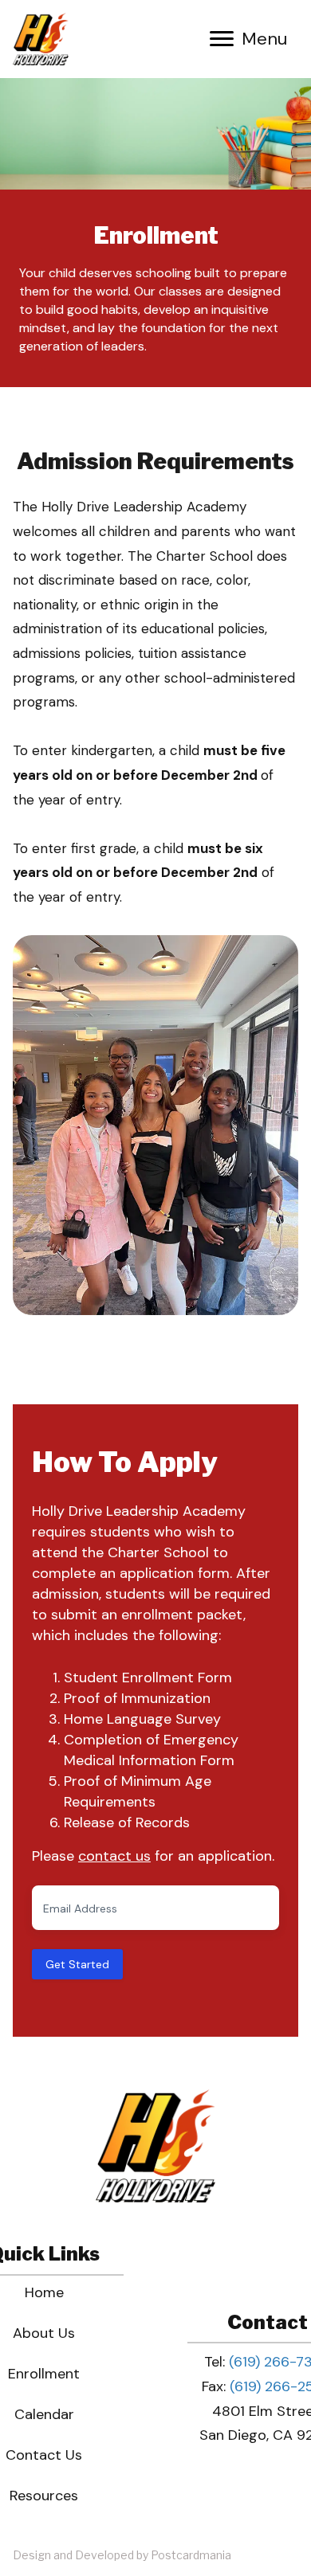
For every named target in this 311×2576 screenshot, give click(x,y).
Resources (44, 2496)
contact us (114, 1856)
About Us (44, 2333)
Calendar (44, 2414)
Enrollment (44, 2374)
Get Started (77, 1964)
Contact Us (44, 2455)
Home (44, 2292)
